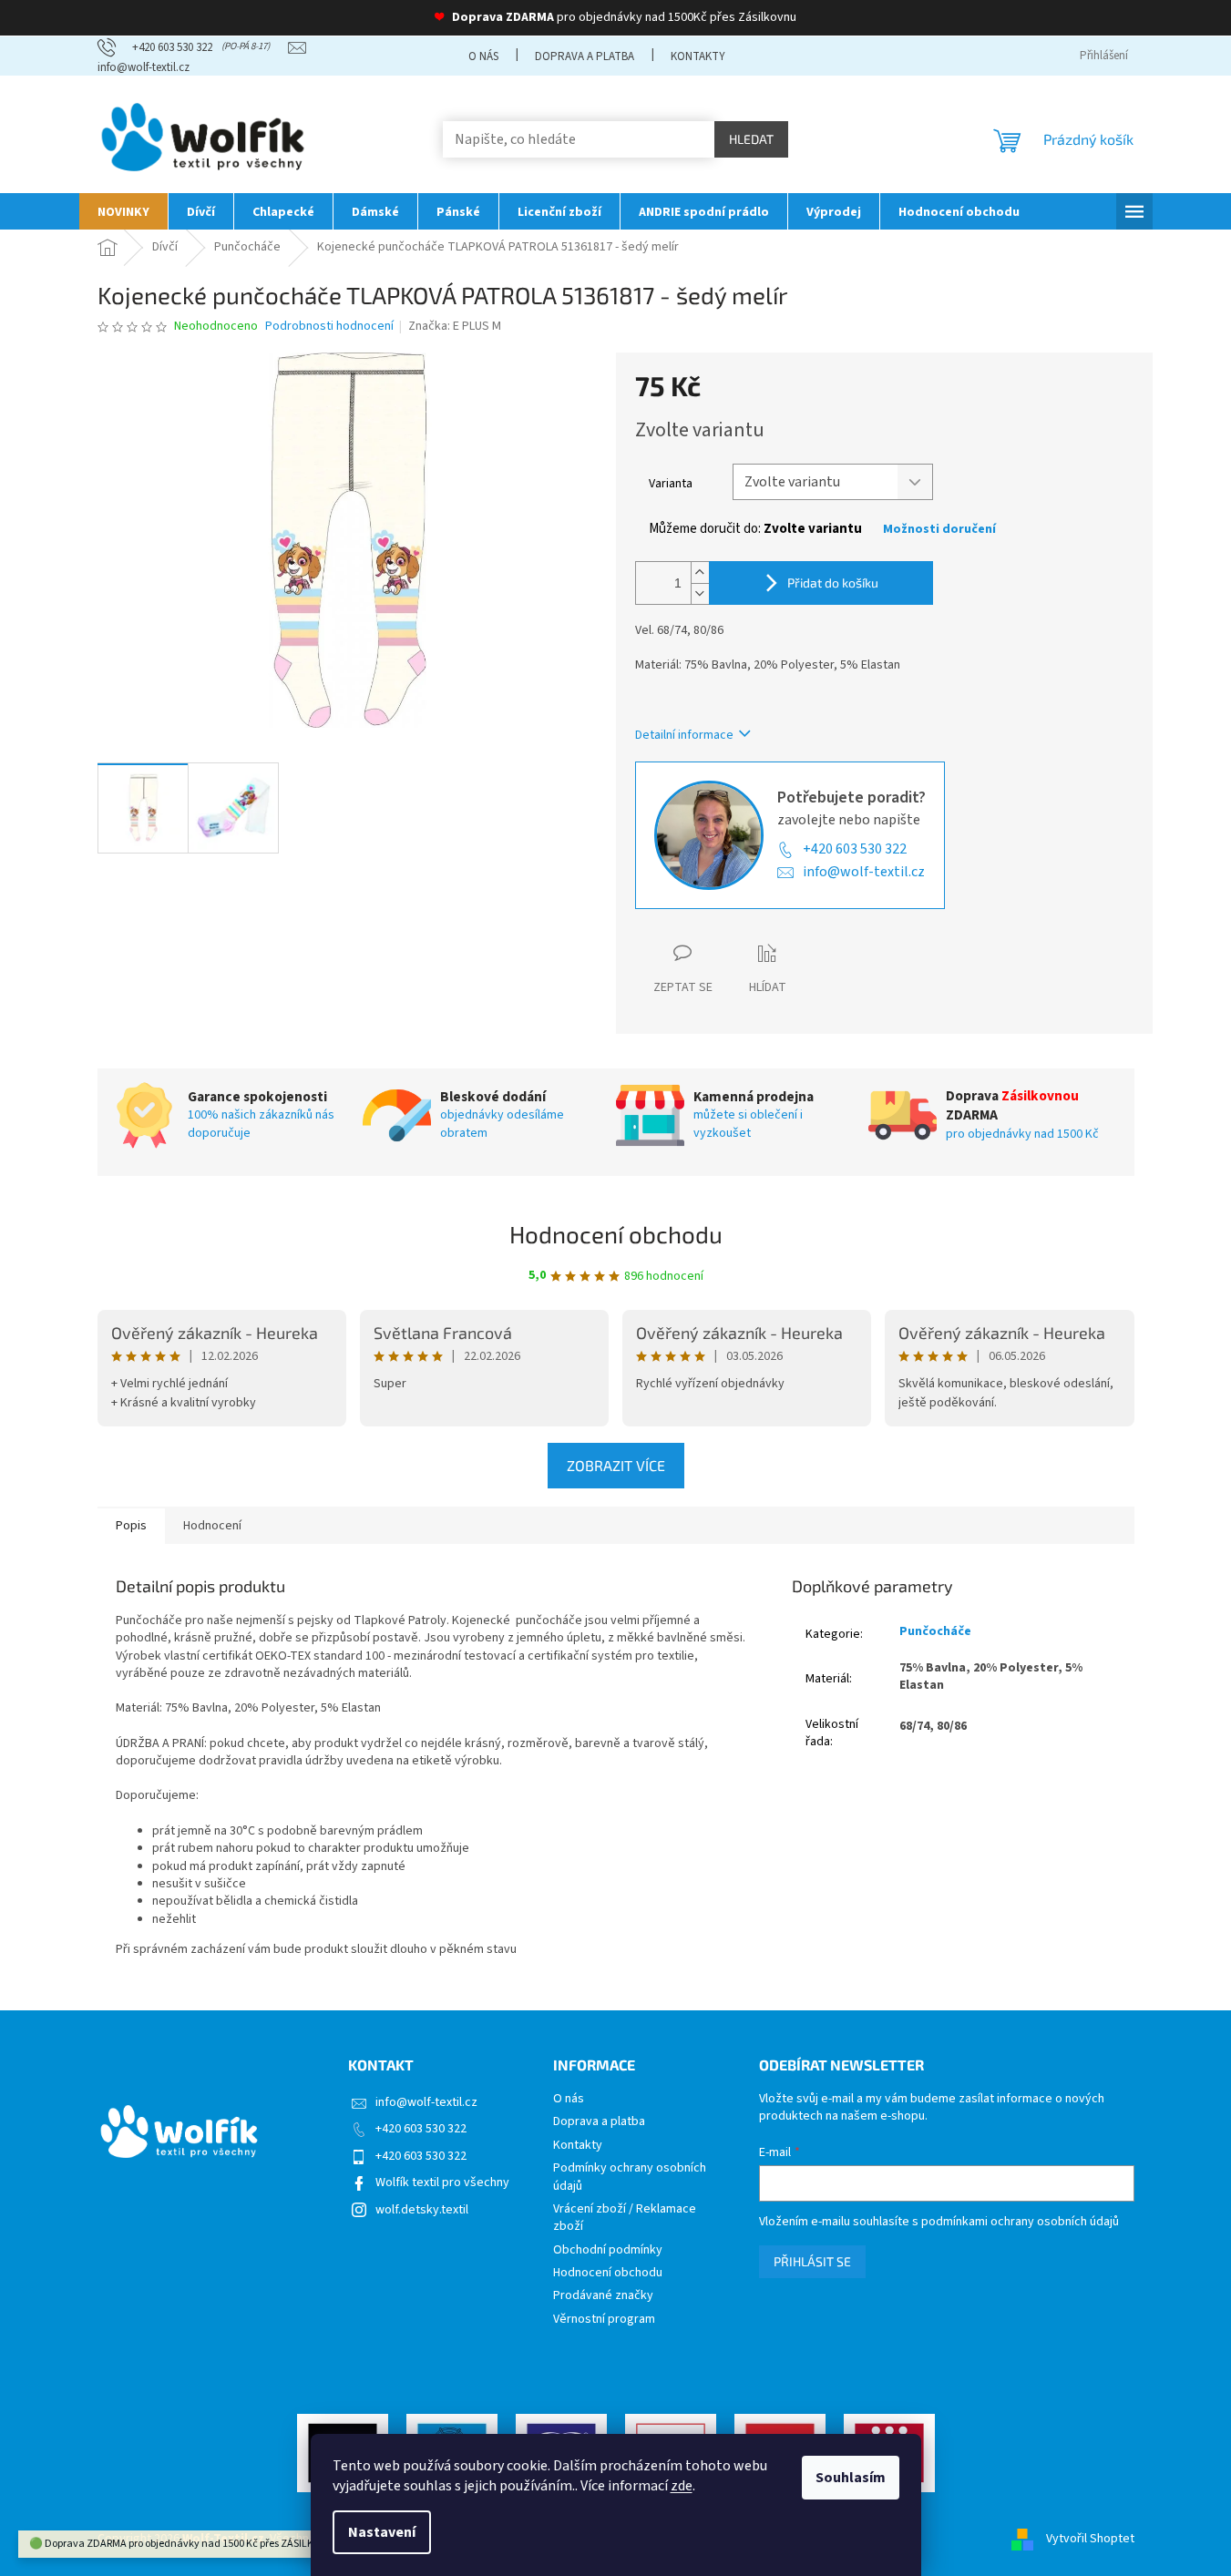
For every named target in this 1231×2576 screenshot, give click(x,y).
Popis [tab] (131, 1526)
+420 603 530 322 (855, 849)
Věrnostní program (604, 2320)
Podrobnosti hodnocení (329, 327)
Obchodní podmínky (608, 2250)
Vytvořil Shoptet (1090, 2539)
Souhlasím (851, 2478)
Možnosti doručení (939, 530)
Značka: (455, 326)
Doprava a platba (585, 56)
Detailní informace (684, 735)
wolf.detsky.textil (422, 2210)
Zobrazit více (616, 1465)
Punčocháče (935, 1631)
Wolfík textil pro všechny (442, 2182)
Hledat (751, 139)
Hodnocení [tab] (212, 1526)
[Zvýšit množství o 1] (700, 572)
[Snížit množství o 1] (700, 593)
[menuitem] (123, 211)
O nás (483, 56)
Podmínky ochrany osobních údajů (630, 2177)
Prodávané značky (603, 2296)
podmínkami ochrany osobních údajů (1020, 2222)
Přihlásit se (812, 2261)
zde (682, 2486)
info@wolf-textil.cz (864, 872)
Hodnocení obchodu (616, 1234)
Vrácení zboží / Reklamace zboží (625, 2218)
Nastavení (382, 2532)
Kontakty (698, 56)
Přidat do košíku (833, 583)
